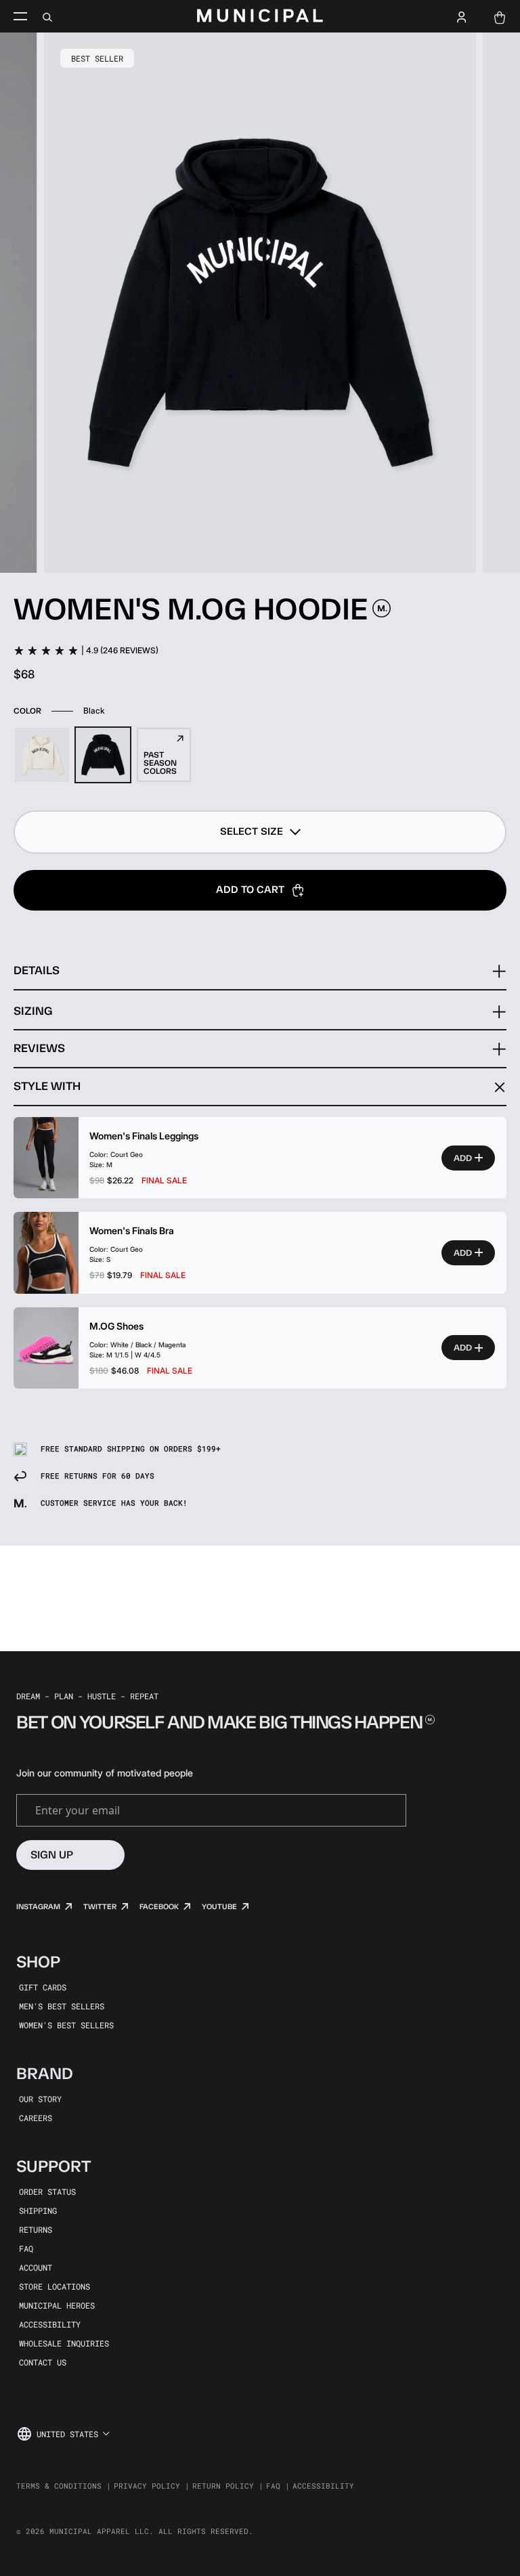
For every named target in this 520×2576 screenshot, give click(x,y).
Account (36, 2267)
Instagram (38, 1907)
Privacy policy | (152, 2486)
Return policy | (228, 2486)
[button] (260, 832)
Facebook (159, 1907)
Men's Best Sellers (62, 2006)
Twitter (100, 1907)
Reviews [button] (39, 1048)
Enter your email (78, 1810)
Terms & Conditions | (64, 2486)
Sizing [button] (33, 1011)
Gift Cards (43, 1987)
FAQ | (278, 2486)
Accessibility (50, 2324)
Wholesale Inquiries (64, 2343)
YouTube (219, 1907)
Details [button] (37, 970)
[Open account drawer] (462, 16)
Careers (36, 2118)
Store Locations (55, 2286)
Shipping (38, 2210)
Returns (36, 2229)
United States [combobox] (67, 2434)
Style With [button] (47, 1086)
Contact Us (43, 2362)
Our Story (40, 2099)
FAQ (26, 2248)
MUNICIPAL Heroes (57, 2305)
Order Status (47, 2191)
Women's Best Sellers (66, 2025)
